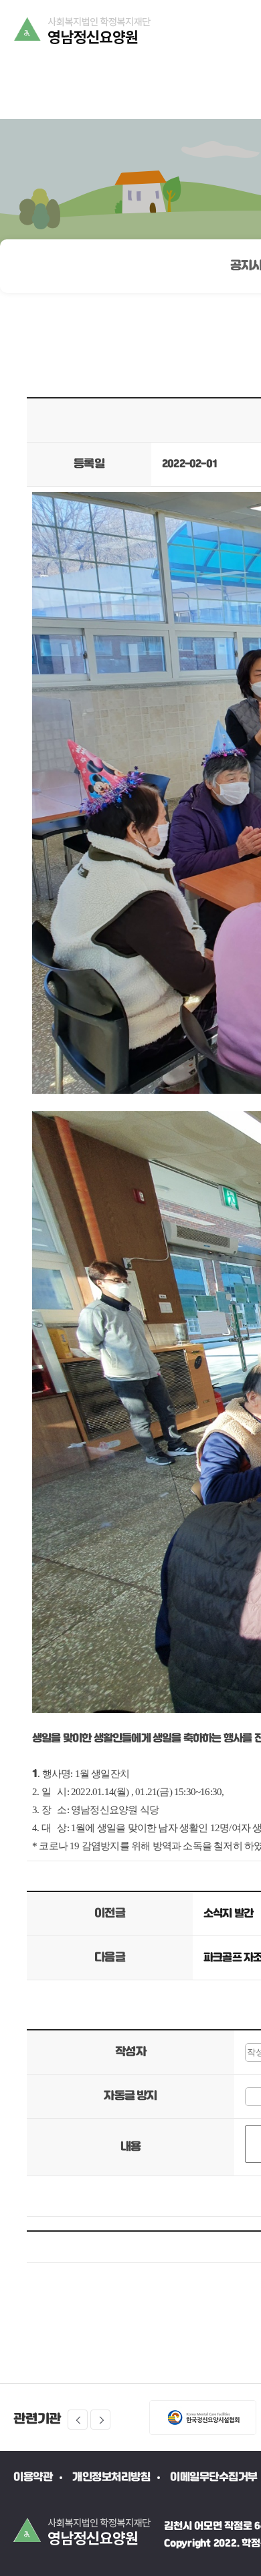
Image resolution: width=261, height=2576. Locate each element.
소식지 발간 (228, 1914)
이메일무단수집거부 (214, 2477)
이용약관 (33, 2477)
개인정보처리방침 (111, 2477)
